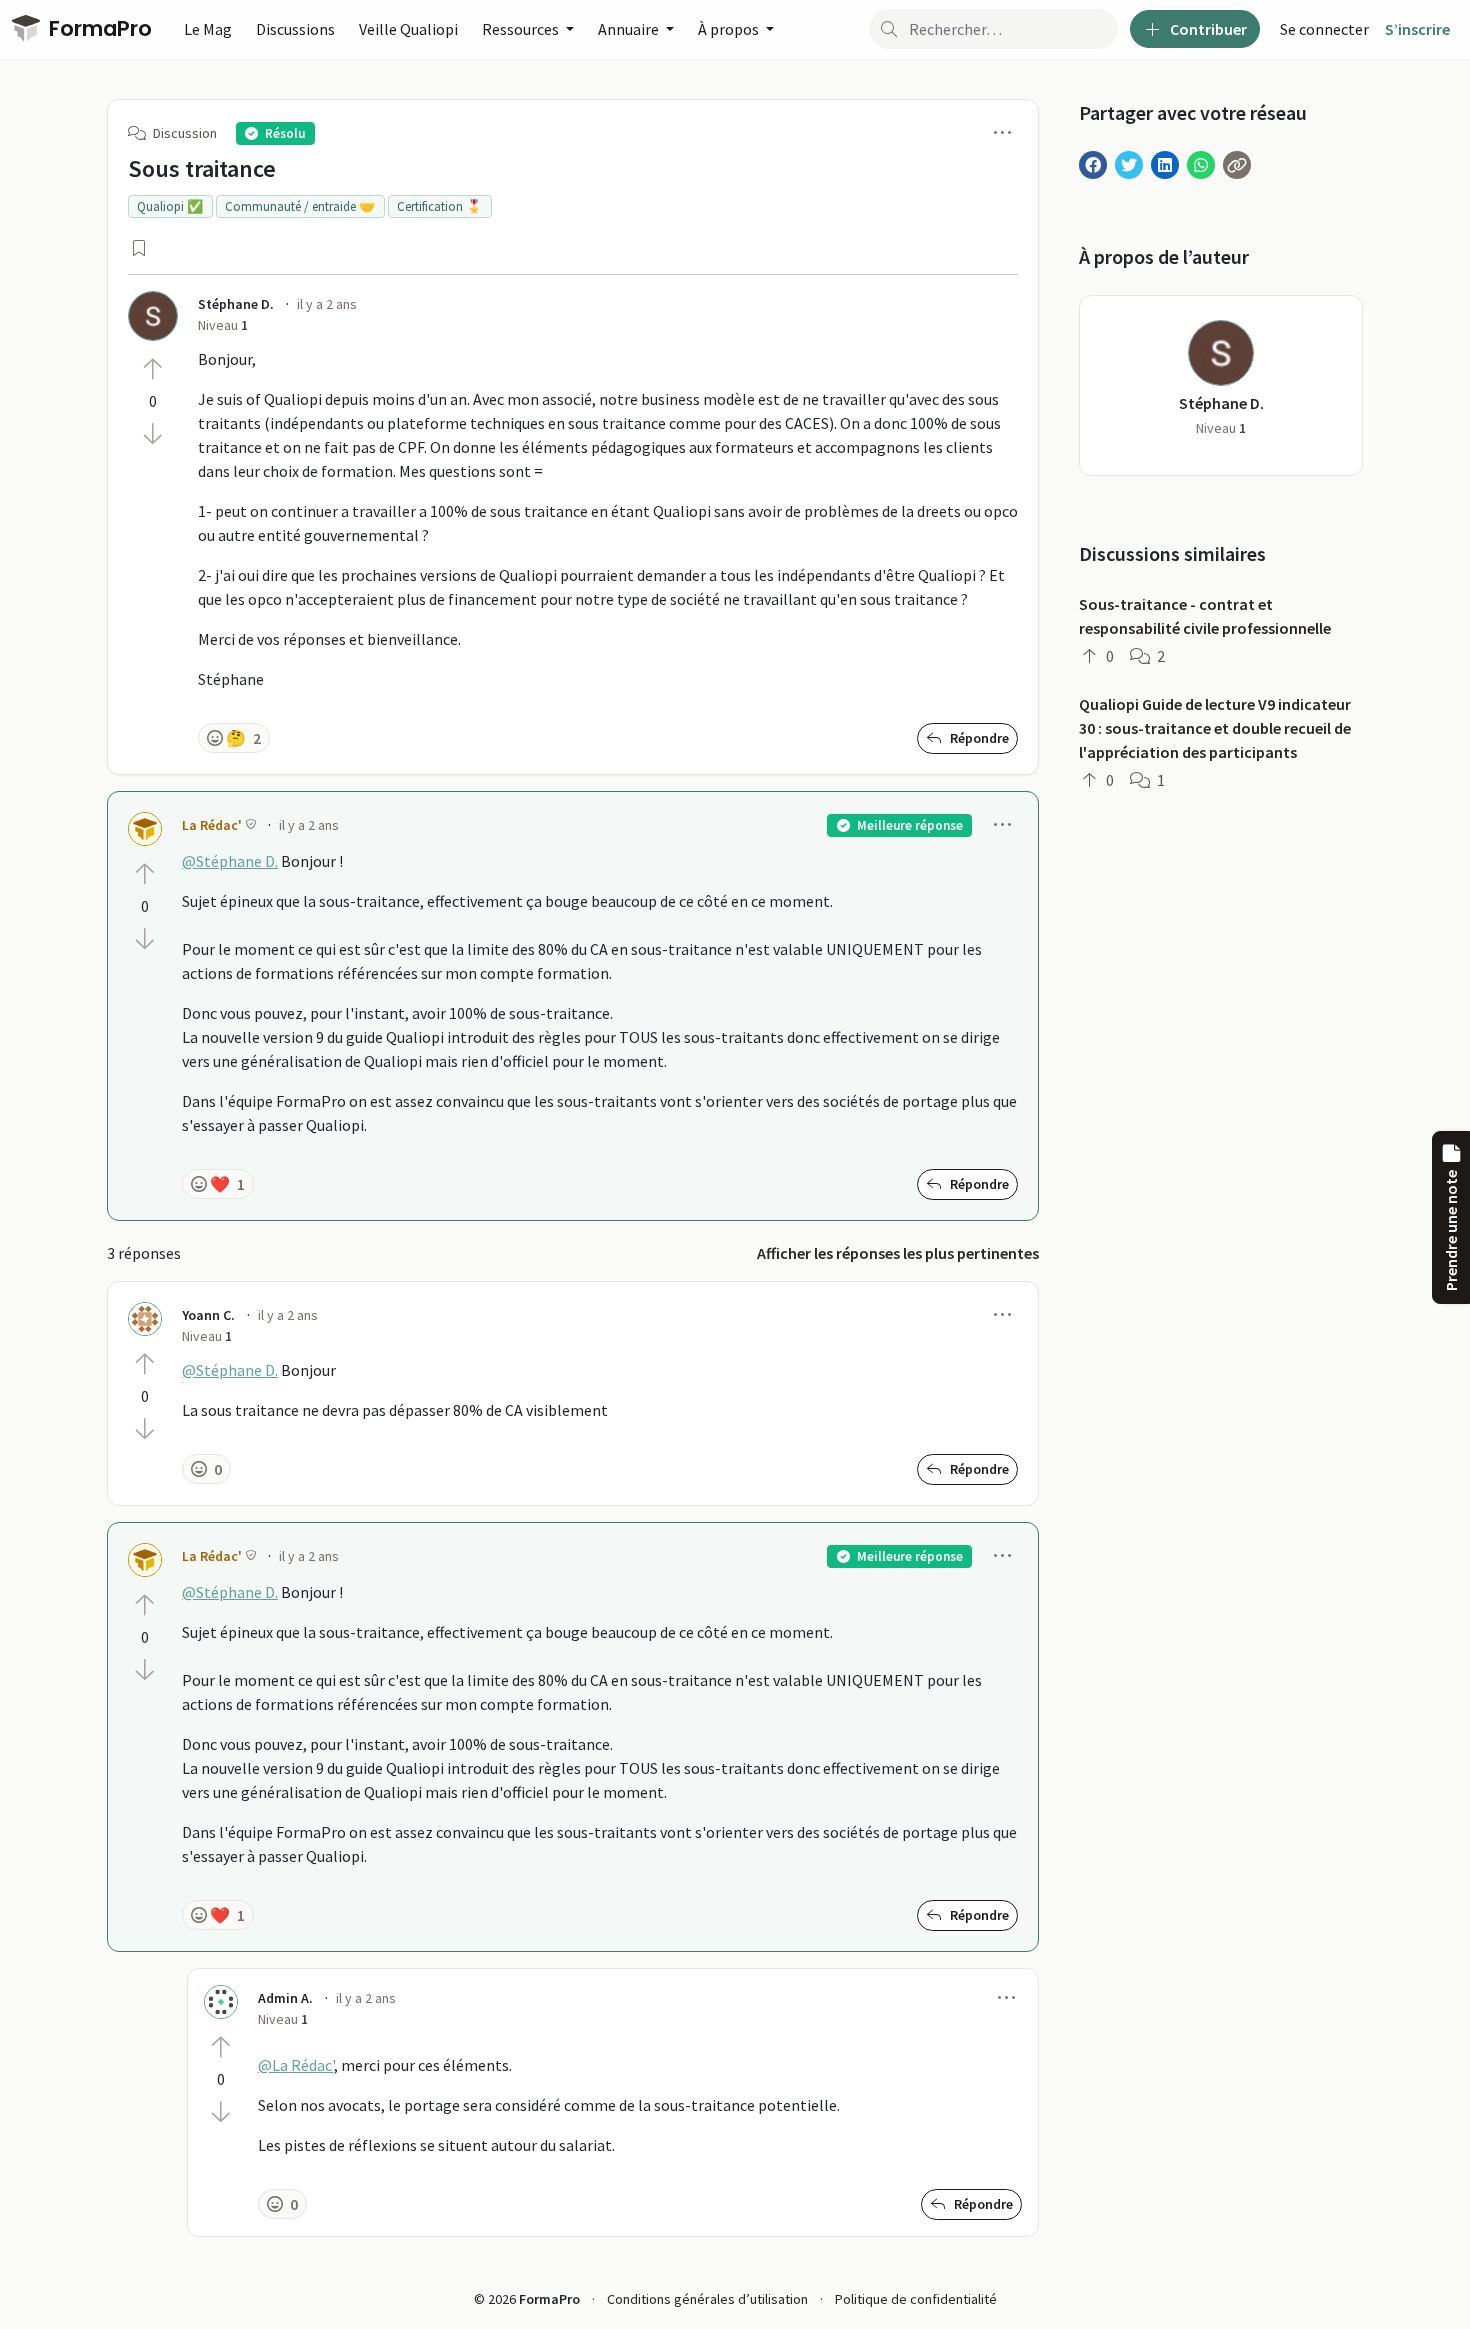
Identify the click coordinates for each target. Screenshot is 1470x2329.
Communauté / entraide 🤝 (300, 206)
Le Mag (208, 29)
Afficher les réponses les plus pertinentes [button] (898, 1253)
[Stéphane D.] (153, 316)
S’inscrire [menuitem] (1417, 29)
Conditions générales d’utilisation (707, 2299)
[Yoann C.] (145, 1319)
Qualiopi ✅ (170, 206)
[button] (1003, 132)
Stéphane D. (1221, 403)
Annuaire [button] (630, 29)
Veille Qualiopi (408, 29)
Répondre (978, 738)
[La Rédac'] (145, 829)
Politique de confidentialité (916, 2299)
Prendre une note (1451, 1230)
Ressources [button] (522, 29)
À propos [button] (730, 29)
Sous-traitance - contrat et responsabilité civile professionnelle (1205, 616)
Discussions (295, 29)
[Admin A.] (221, 2002)
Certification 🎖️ (439, 206)
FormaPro (98, 28)
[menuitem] (1324, 29)
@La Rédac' (296, 2065)
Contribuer (1207, 29)
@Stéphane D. (230, 861)
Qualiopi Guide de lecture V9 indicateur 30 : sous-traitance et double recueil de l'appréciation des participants (1215, 728)
